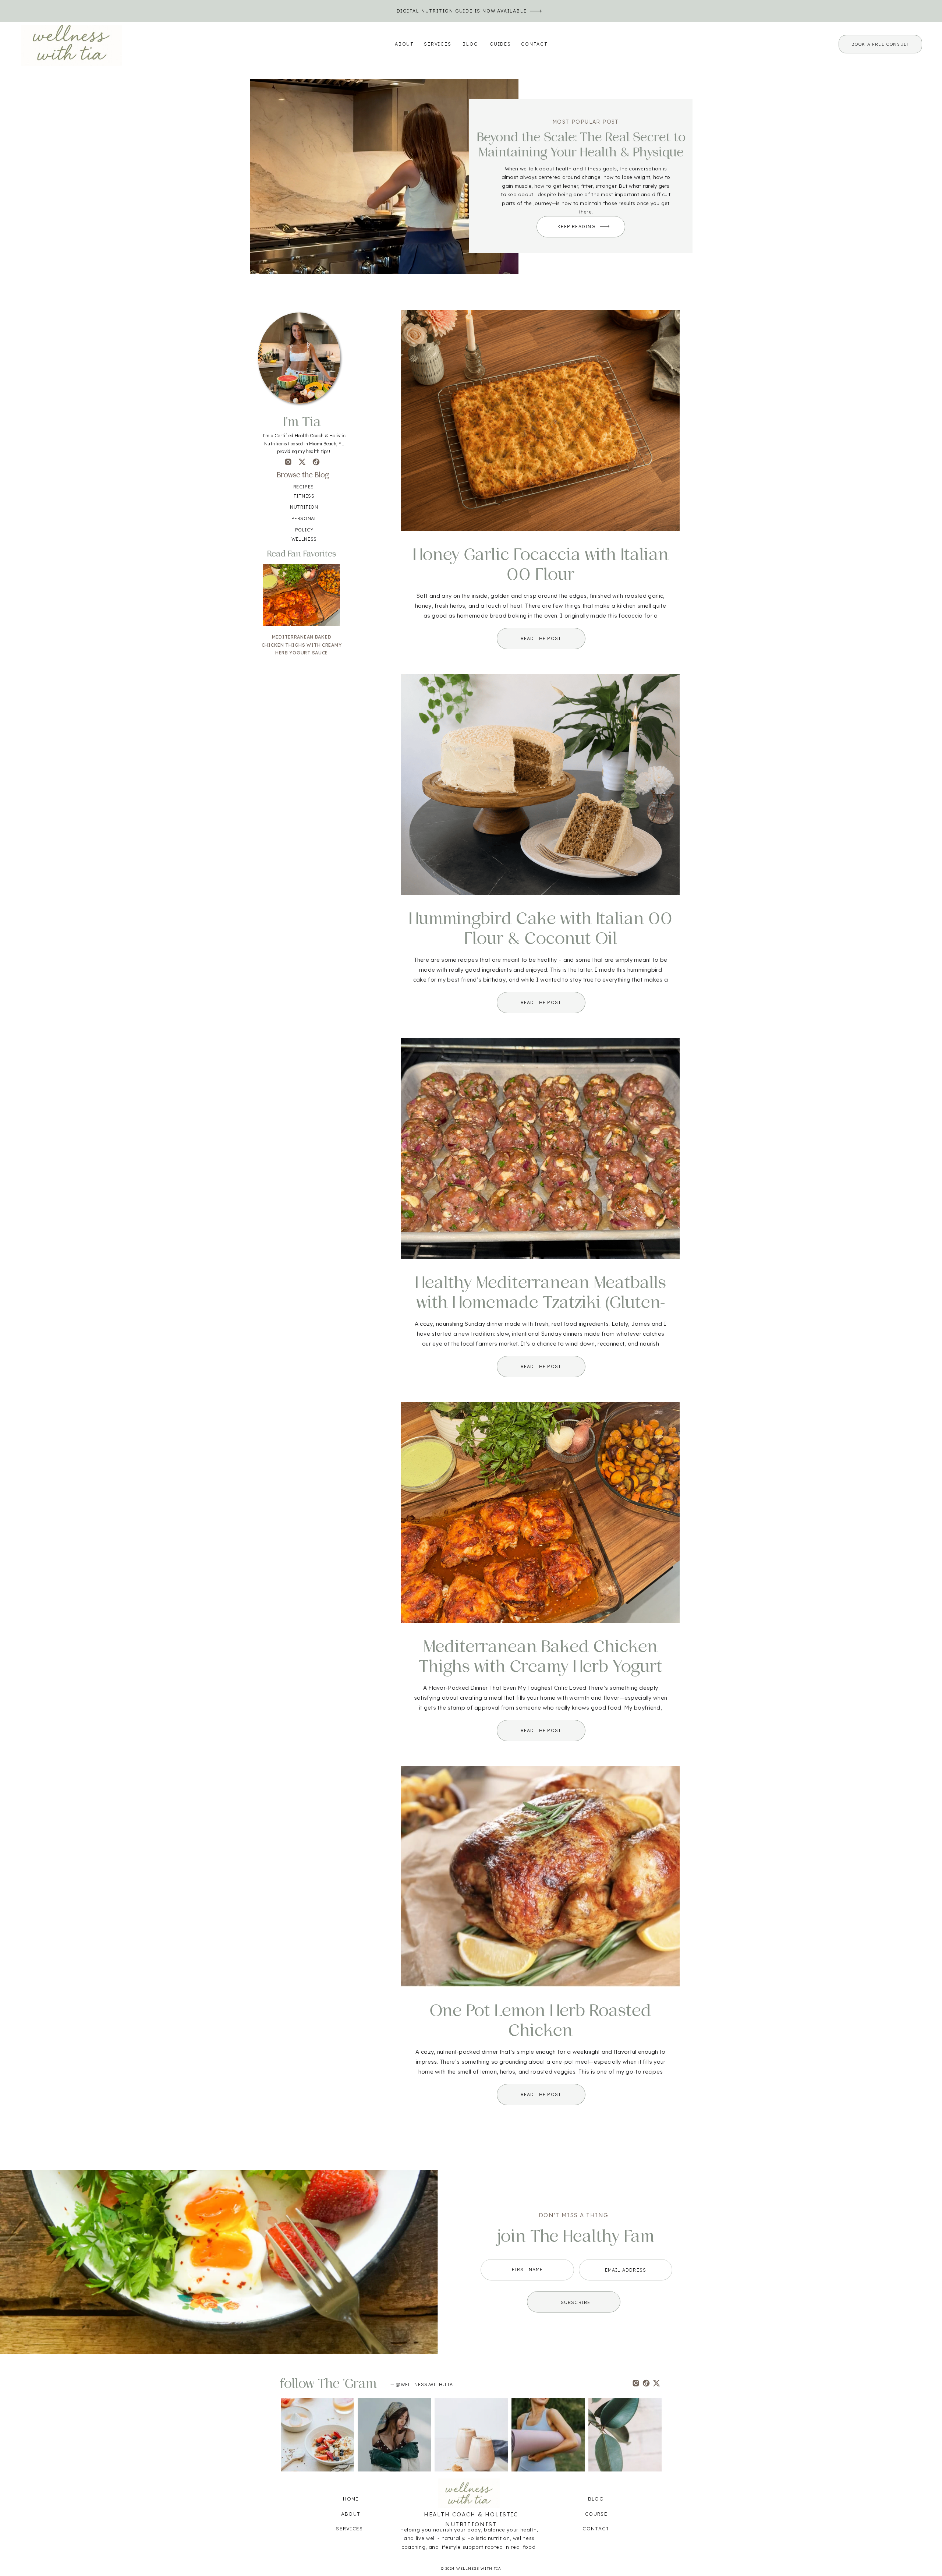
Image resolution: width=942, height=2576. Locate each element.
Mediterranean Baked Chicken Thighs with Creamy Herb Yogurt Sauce (541, 1667)
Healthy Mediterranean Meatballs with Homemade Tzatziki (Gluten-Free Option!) (541, 1303)
